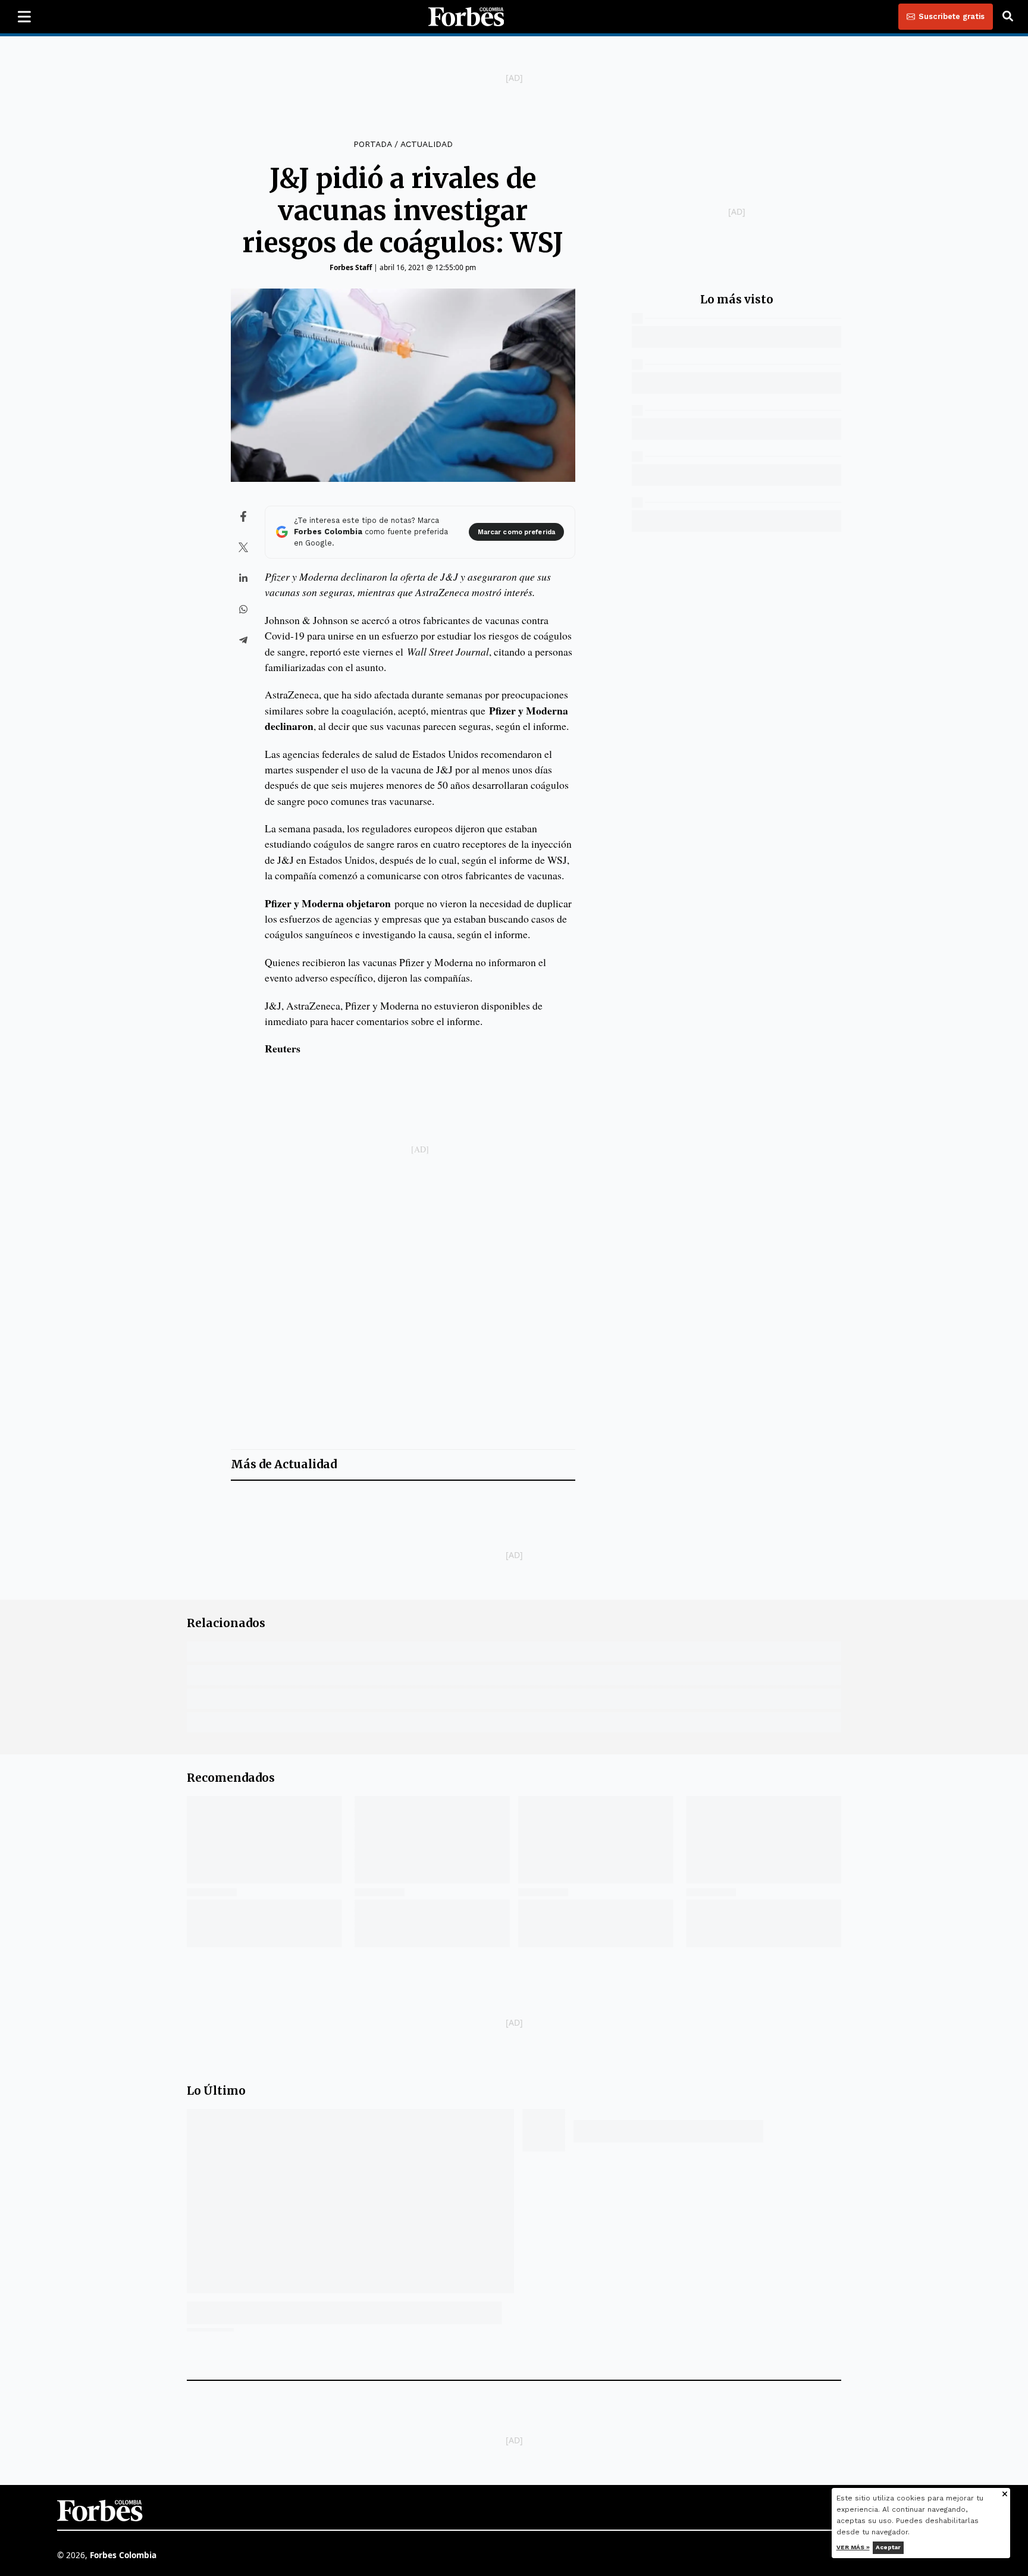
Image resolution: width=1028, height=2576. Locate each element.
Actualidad (427, 144)
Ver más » (853, 2547)
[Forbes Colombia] (466, 17)
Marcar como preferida (516, 532)
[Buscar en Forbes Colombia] (1008, 17)
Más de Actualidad (284, 1464)
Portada (372, 144)
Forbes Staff (351, 267)
